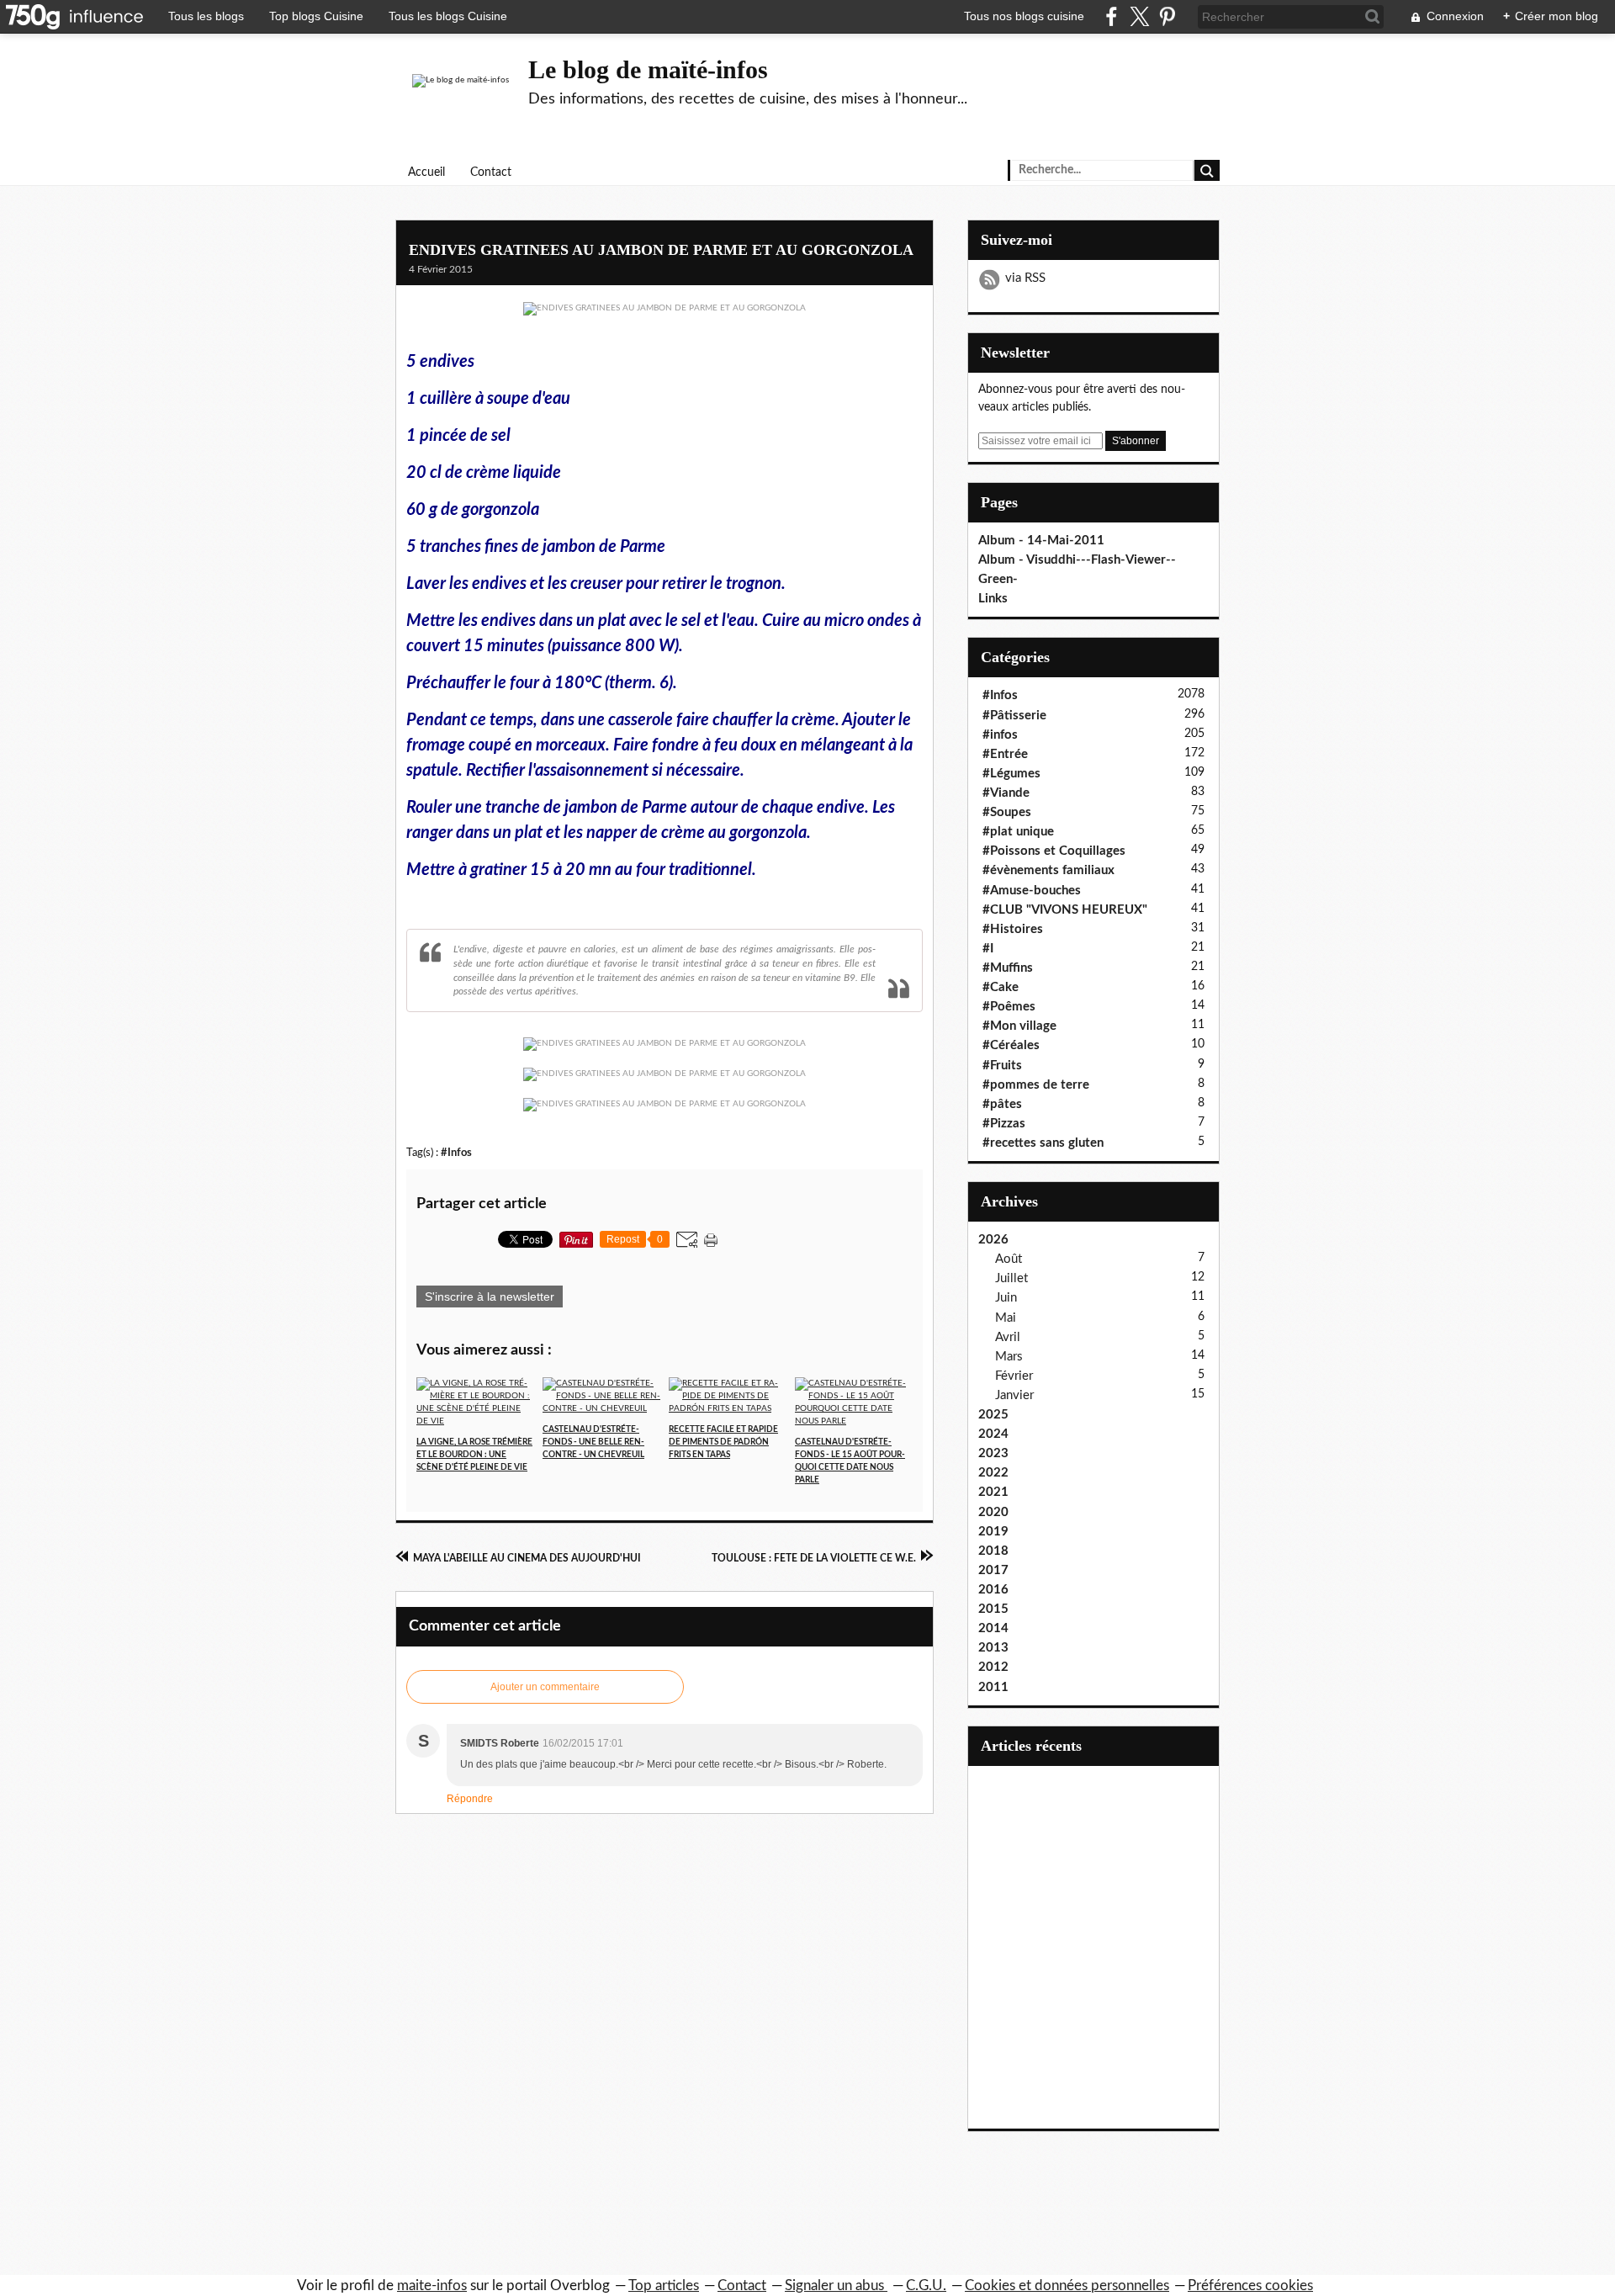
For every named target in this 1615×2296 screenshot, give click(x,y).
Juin (1006, 1298)
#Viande (1006, 793)
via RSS (1025, 278)
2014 (993, 1628)
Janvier (1014, 1395)
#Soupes (1007, 812)
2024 (993, 1434)
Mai (1006, 1318)
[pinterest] (1167, 16)
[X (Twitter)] (1139, 16)
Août (1009, 1259)
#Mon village (1019, 1026)
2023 (993, 1453)
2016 (993, 1590)
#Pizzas (1004, 1124)
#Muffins (1008, 968)
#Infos (456, 1153)
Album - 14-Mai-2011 (1041, 541)
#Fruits (1002, 1066)
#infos (1000, 735)
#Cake (1001, 987)
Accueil (426, 172)
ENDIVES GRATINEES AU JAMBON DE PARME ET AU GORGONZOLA (661, 250)
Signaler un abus (836, 2285)
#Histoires (1013, 929)
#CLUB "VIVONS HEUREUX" (1065, 910)
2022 (993, 1473)
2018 (993, 1551)
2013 (993, 1648)
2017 (993, 1570)
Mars (1009, 1357)
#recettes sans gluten (1043, 1143)
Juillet (1011, 1278)
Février (1014, 1376)
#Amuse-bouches (1032, 891)
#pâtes (1002, 1104)
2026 (993, 1240)
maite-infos (432, 2285)
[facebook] (1112, 16)
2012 (993, 1667)
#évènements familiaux (1048, 870)
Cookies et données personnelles (1067, 2285)
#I (988, 949)
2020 (993, 1512)
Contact (491, 172)
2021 (993, 1492)
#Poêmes (1009, 1007)
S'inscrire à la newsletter (490, 1296)
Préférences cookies (1250, 2285)
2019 (993, 1532)
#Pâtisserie (1014, 716)
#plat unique (1018, 832)
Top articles (664, 2285)
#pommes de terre (1036, 1085)
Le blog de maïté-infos (648, 69)
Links (993, 599)
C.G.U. (926, 2285)
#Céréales (1011, 1045)
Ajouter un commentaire (545, 1687)
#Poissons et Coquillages (1054, 851)
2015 (993, 1609)
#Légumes (1011, 774)
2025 (993, 1415)
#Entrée (1005, 754)
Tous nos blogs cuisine (1024, 16)
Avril (1008, 1337)
